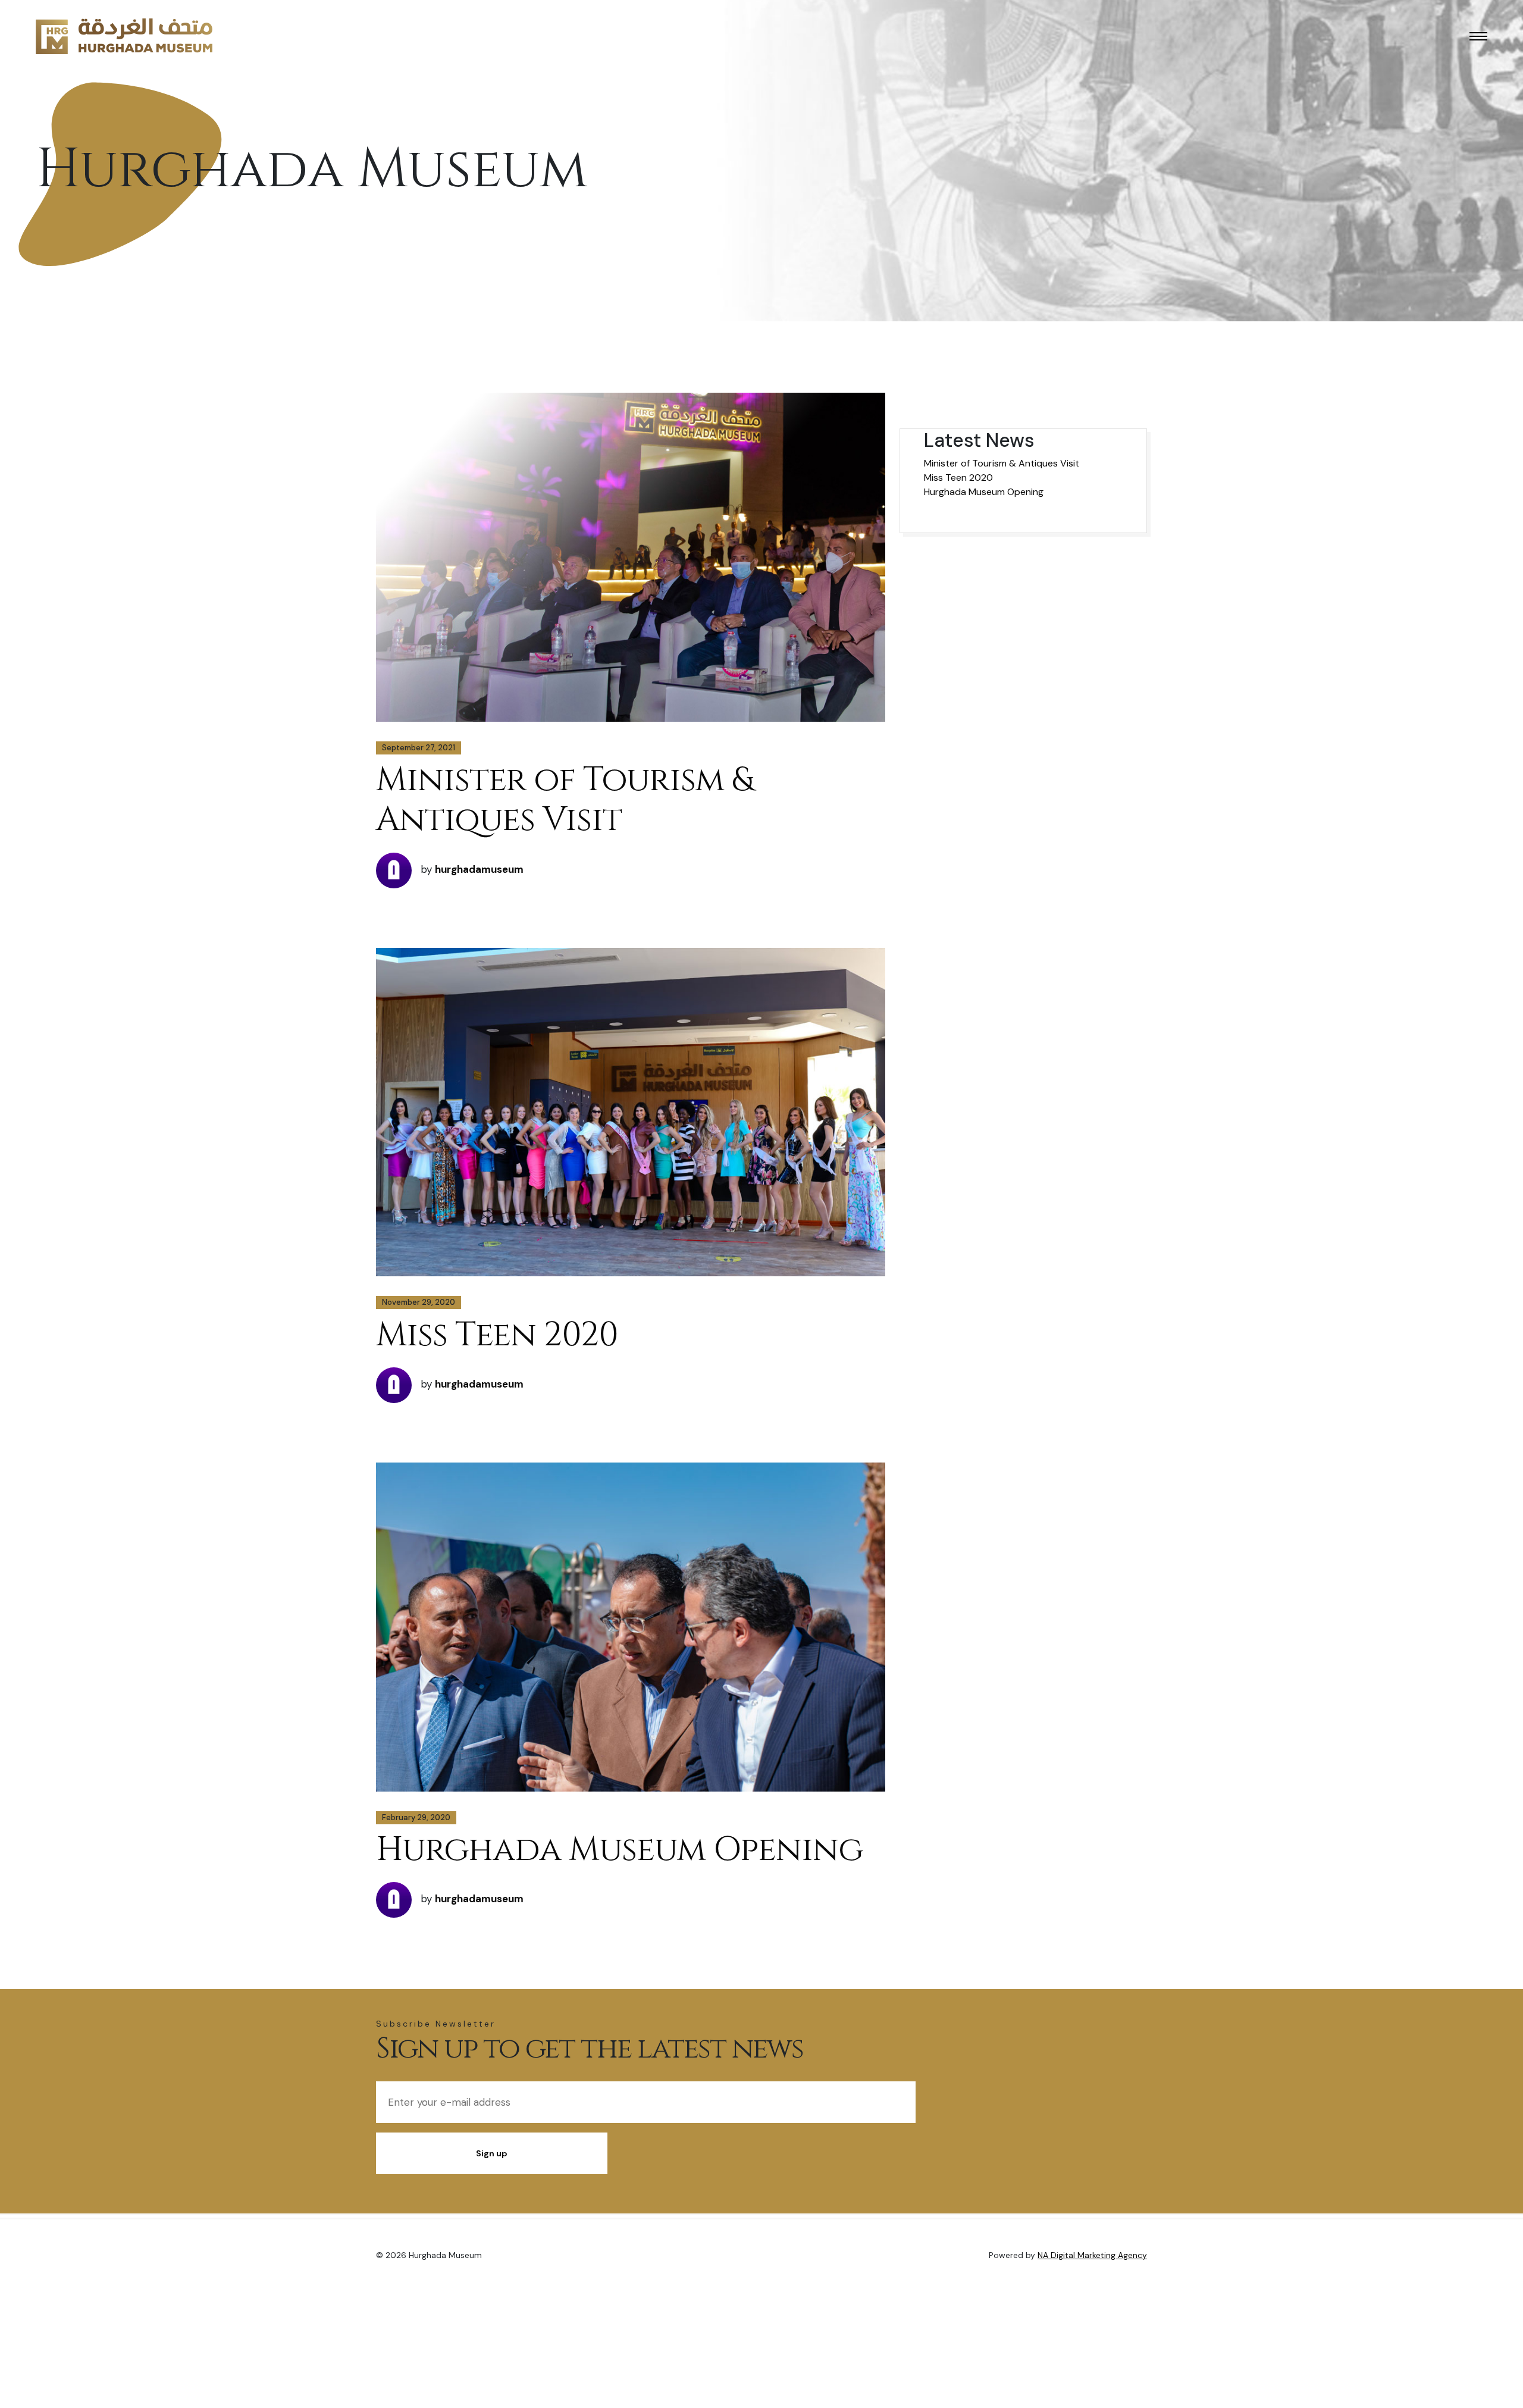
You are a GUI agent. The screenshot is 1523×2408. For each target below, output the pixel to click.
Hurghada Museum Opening (620, 1850)
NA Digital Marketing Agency (1092, 2255)
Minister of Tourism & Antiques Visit (564, 800)
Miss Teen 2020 (497, 1335)
